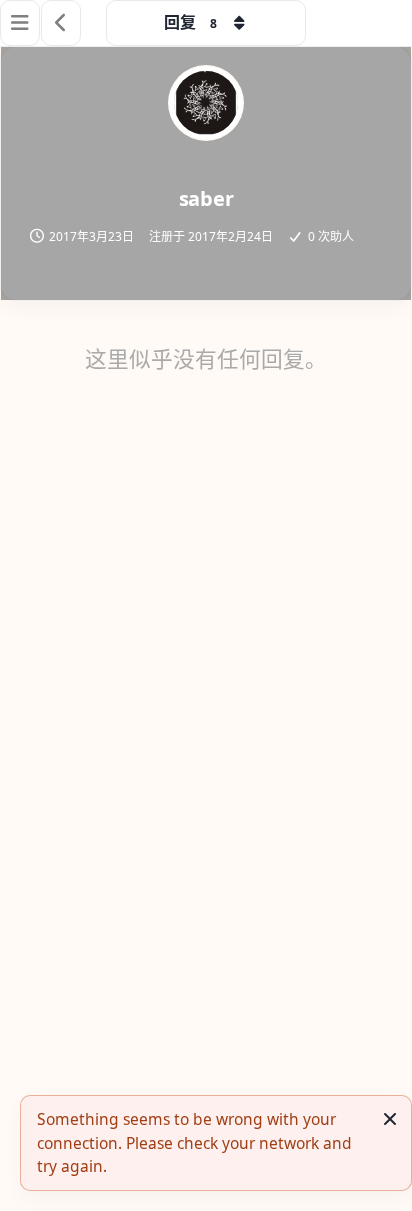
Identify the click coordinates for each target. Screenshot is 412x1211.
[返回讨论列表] (61, 23)
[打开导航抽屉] (20, 23)
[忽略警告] (390, 1119)
